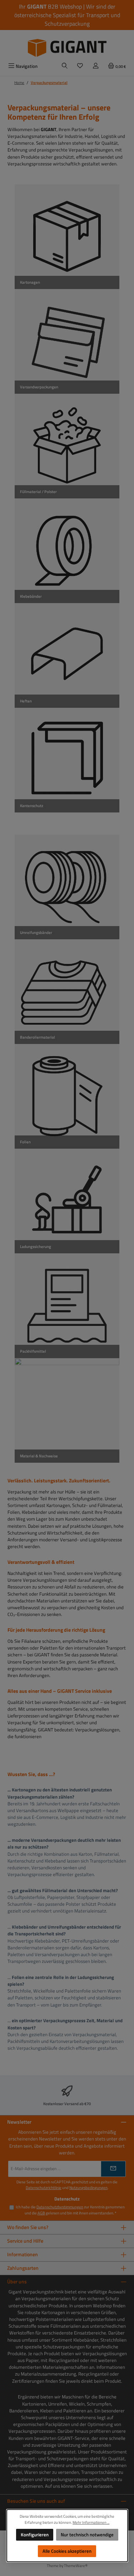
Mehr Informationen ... (91, 2522)
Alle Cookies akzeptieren (67, 2551)
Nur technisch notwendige (87, 2535)
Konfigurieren (34, 2535)
